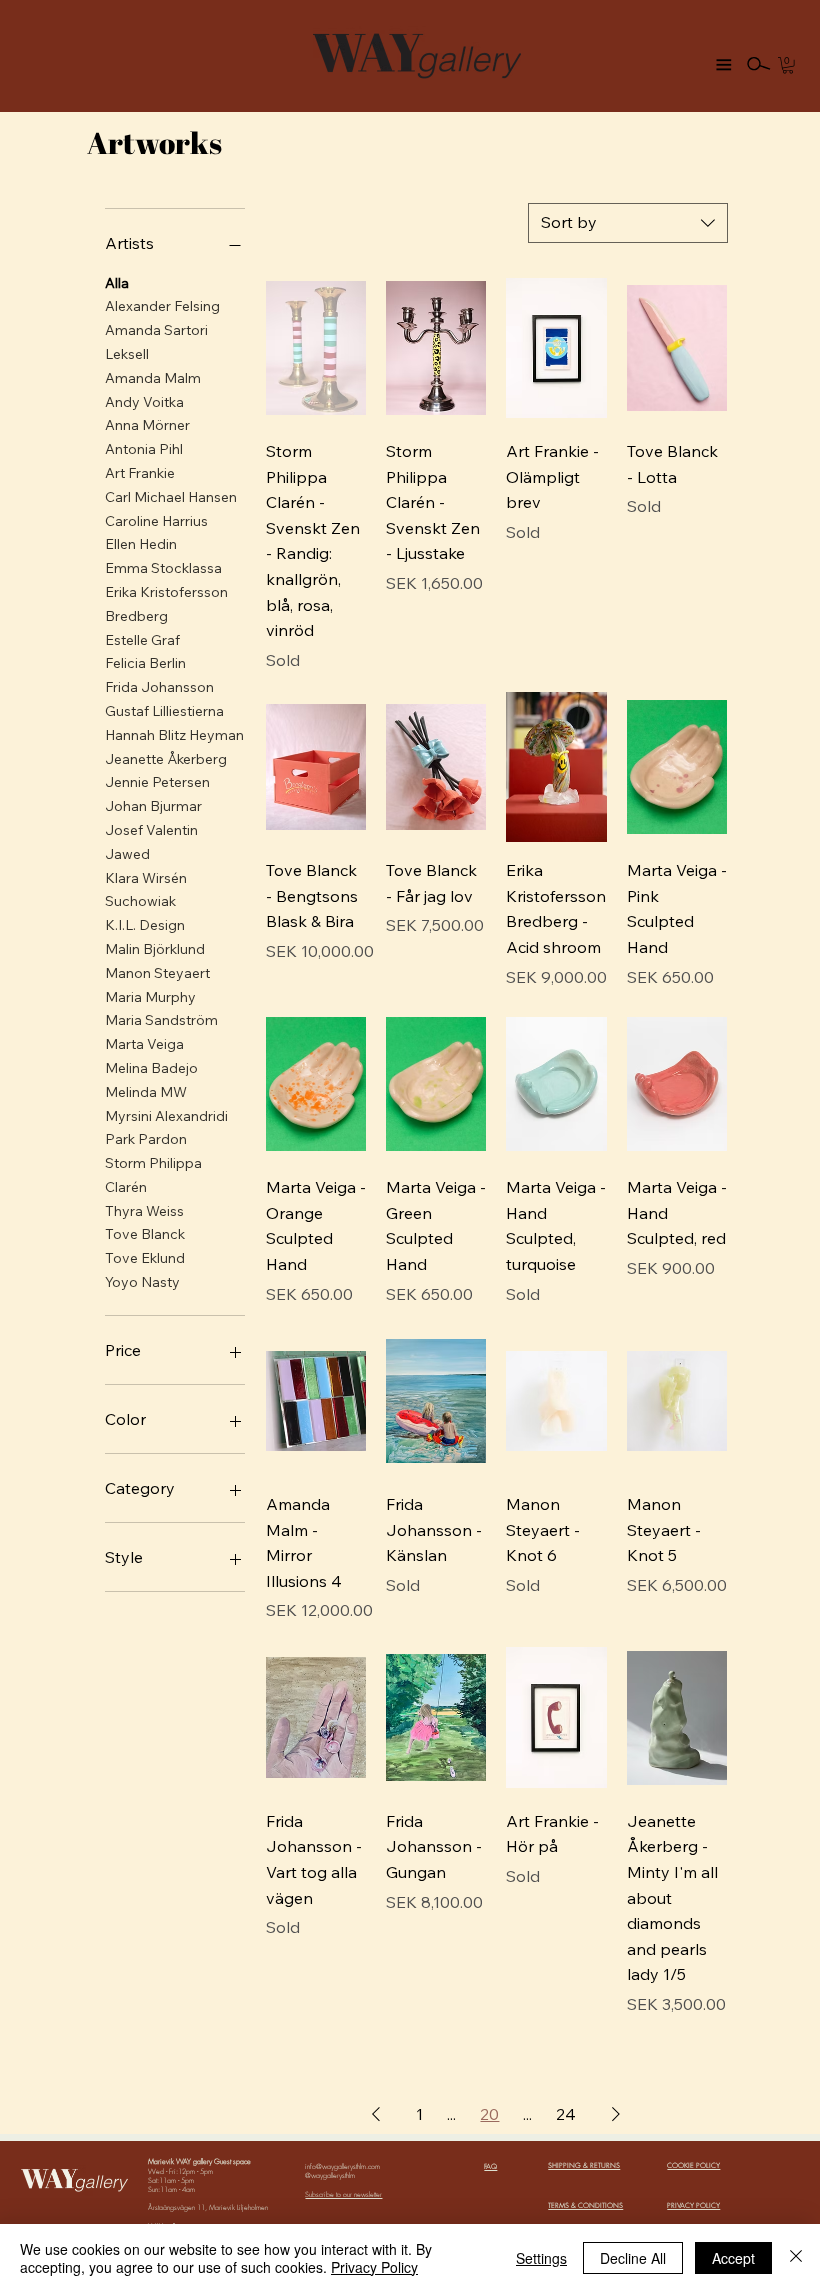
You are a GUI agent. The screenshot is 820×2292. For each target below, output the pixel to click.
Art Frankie (140, 473)
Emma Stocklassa (163, 568)
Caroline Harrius (156, 521)
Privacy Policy (374, 2267)
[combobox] (628, 223)
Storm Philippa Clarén (153, 1175)
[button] (788, 65)
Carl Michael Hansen (171, 497)
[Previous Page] (376, 2114)
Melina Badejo (151, 1068)
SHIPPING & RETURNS (584, 2165)
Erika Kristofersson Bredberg (166, 604)
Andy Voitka (144, 402)
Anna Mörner (147, 425)
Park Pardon (146, 1139)
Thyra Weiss (144, 1211)
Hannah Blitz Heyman (174, 735)
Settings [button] (541, 2258)
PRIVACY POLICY (693, 2205)
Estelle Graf (142, 640)
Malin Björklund (155, 949)
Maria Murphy (150, 997)
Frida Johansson (159, 687)
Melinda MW (146, 1092)
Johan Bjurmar (153, 806)
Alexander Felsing (162, 306)
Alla (117, 283)
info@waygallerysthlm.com (342, 2166)
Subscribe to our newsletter (343, 2194)
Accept (733, 2258)
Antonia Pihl (144, 449)
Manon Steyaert (157, 973)
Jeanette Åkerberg (166, 759)
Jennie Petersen (157, 782)
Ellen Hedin (141, 544)
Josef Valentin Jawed (151, 842)
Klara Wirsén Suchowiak (146, 890)
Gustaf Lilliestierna (164, 711)
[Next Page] (616, 2114)
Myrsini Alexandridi (166, 1116)
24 (566, 2114)
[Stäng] (796, 2258)
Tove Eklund (145, 1258)
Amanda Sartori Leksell (156, 342)
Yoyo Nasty (142, 1282)
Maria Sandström (161, 1020)
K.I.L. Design (145, 925)
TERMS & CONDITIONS (585, 2205)
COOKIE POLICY (693, 2165)
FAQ (490, 2166)
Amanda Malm (153, 378)
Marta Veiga (144, 1044)
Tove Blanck (145, 1234)
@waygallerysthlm (330, 2175)
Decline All (633, 2258)
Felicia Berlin (145, 663)
